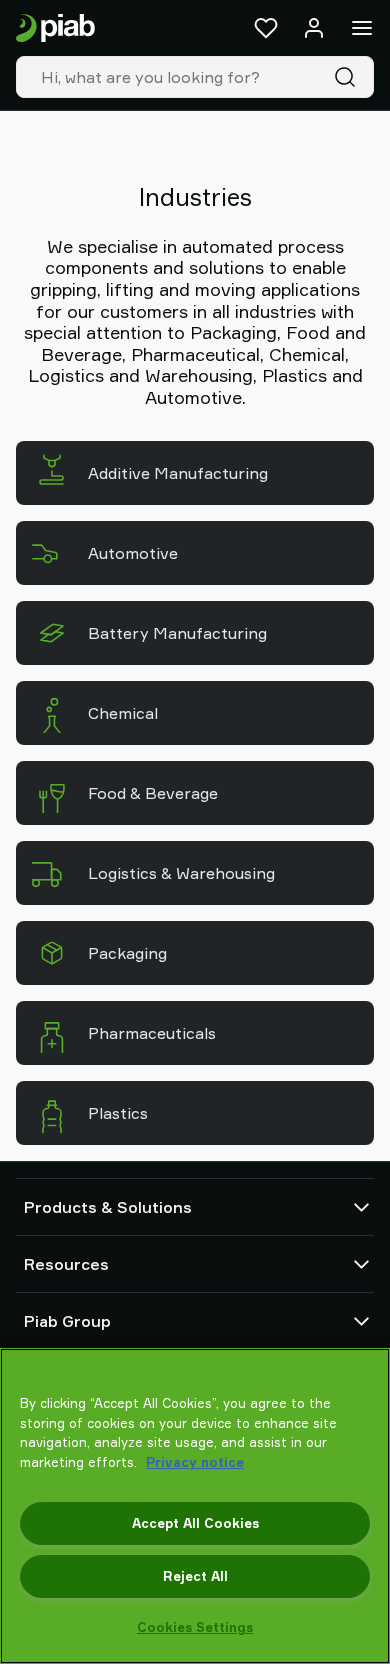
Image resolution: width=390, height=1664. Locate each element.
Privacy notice (195, 1462)
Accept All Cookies (195, 1523)
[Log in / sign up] (314, 28)
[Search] (349, 77)
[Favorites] (266, 28)
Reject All (195, 1576)
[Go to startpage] (55, 28)
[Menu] (362, 28)
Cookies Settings (195, 1627)
